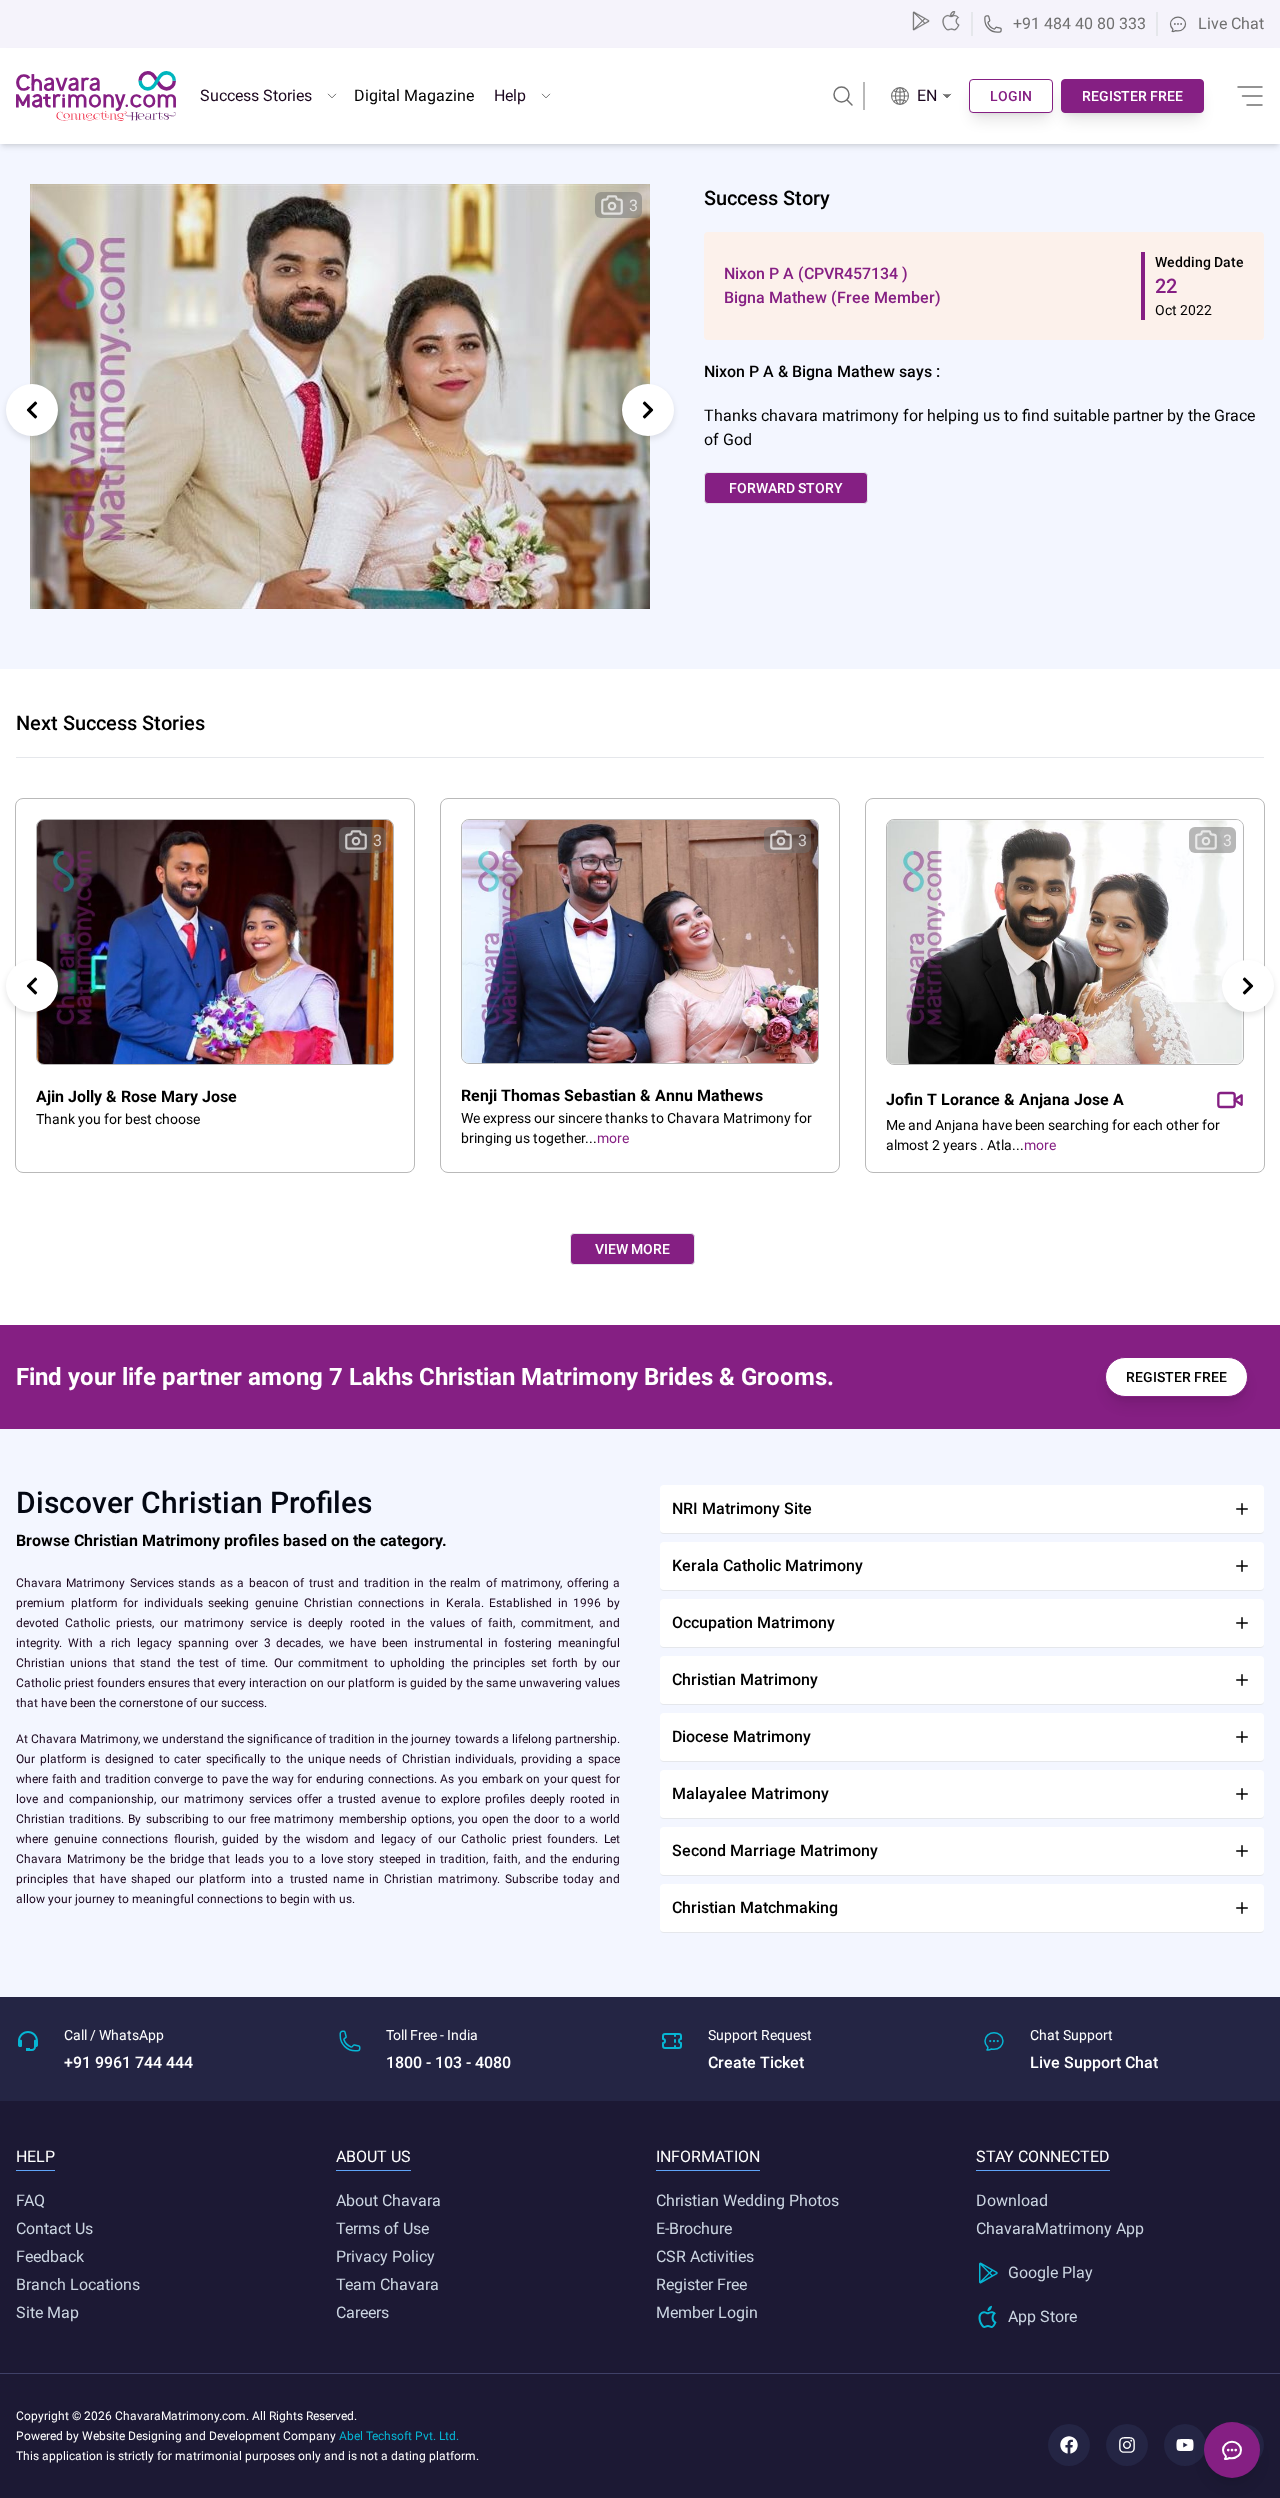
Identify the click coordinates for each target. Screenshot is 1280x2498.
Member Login (707, 2312)
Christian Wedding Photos (747, 2200)
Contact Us (54, 2228)
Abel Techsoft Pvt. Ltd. (399, 2436)
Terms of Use (382, 2228)
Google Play (1050, 2272)
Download (1012, 2200)
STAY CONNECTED (1043, 2156)
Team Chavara (387, 2284)
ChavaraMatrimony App (1060, 2228)
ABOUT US (373, 2156)
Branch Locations (78, 2284)
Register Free (701, 2284)
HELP (35, 2156)
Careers (362, 2312)
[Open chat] (1232, 2450)
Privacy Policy (385, 2256)
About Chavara (388, 2200)
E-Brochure (694, 2228)
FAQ (30, 2200)
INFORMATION (708, 2156)
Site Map (47, 2312)
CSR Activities (705, 2256)
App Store (1042, 2316)
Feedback (50, 2256)
